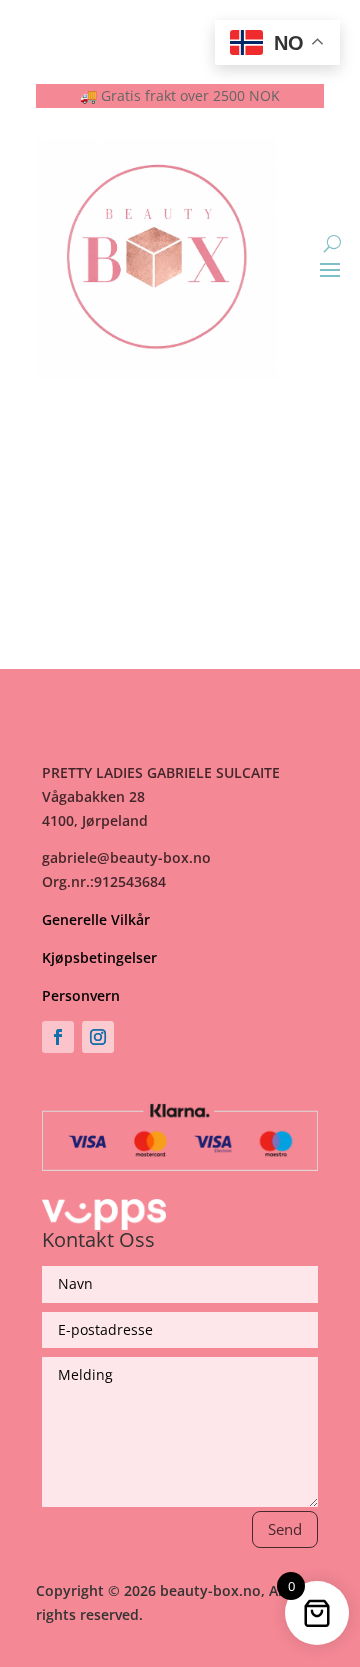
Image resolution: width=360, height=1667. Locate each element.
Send (285, 1529)
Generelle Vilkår (96, 919)
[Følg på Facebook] (58, 1037)
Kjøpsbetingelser (99, 957)
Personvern (81, 995)
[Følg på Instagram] (98, 1037)
